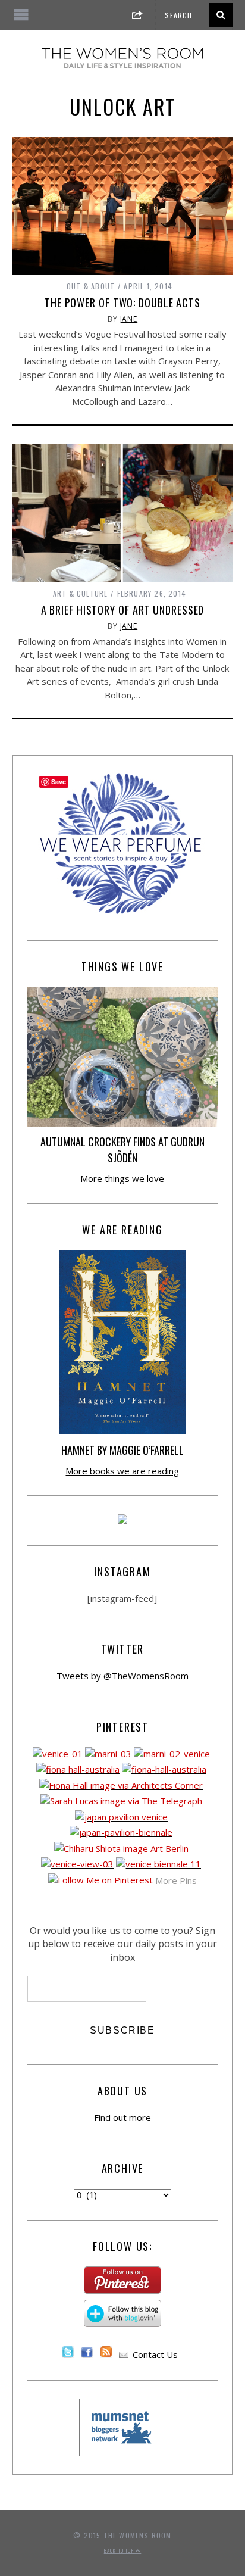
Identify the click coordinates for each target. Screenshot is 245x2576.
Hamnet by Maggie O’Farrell (122, 1450)
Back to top (120, 2550)
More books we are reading (122, 1471)
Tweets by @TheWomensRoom (122, 1676)
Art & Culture (81, 593)
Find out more (122, 2117)
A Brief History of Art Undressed (123, 610)
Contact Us (155, 2354)
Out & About (91, 286)
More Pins (176, 1880)
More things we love (122, 1178)
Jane (129, 319)
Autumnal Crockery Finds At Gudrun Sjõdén (122, 1150)
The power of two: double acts (122, 302)
